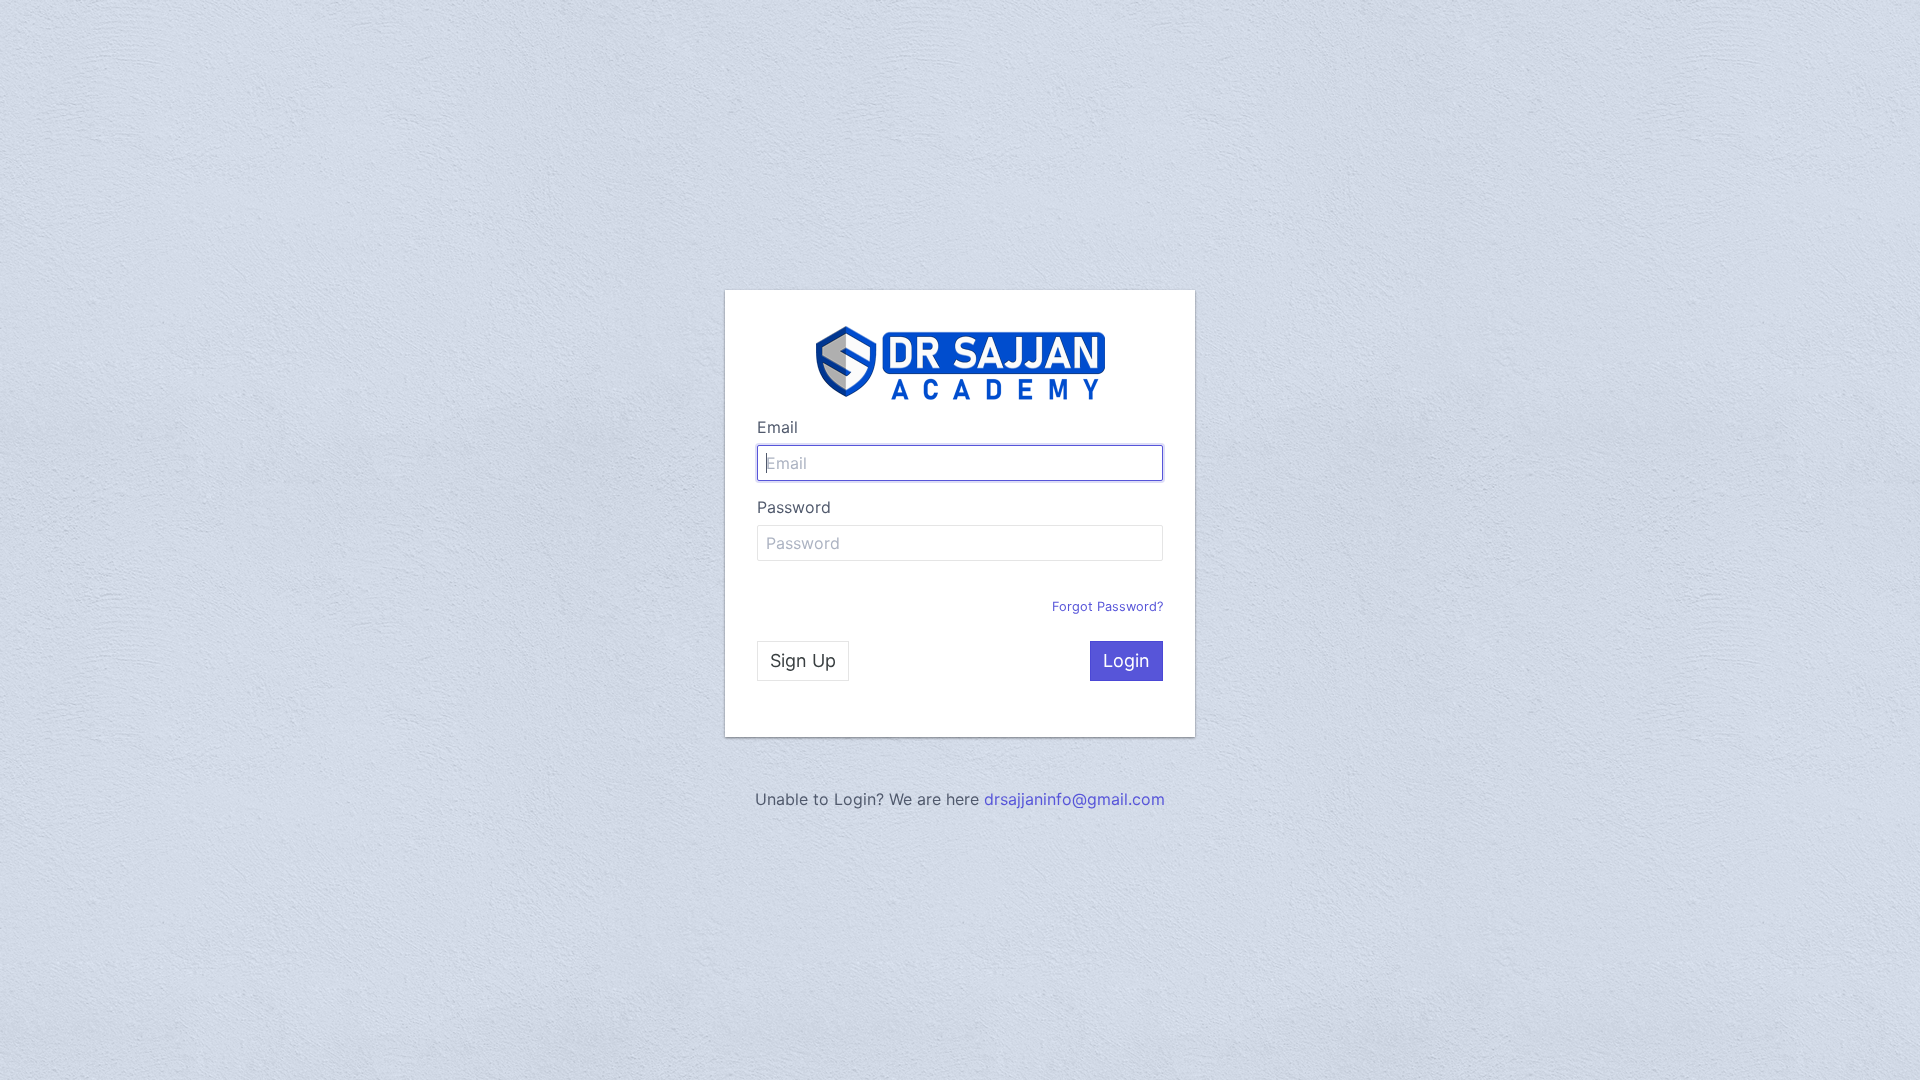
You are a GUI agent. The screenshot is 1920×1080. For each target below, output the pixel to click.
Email (777, 427)
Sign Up (803, 660)
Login (1126, 660)
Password (794, 507)
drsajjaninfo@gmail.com (1074, 799)
